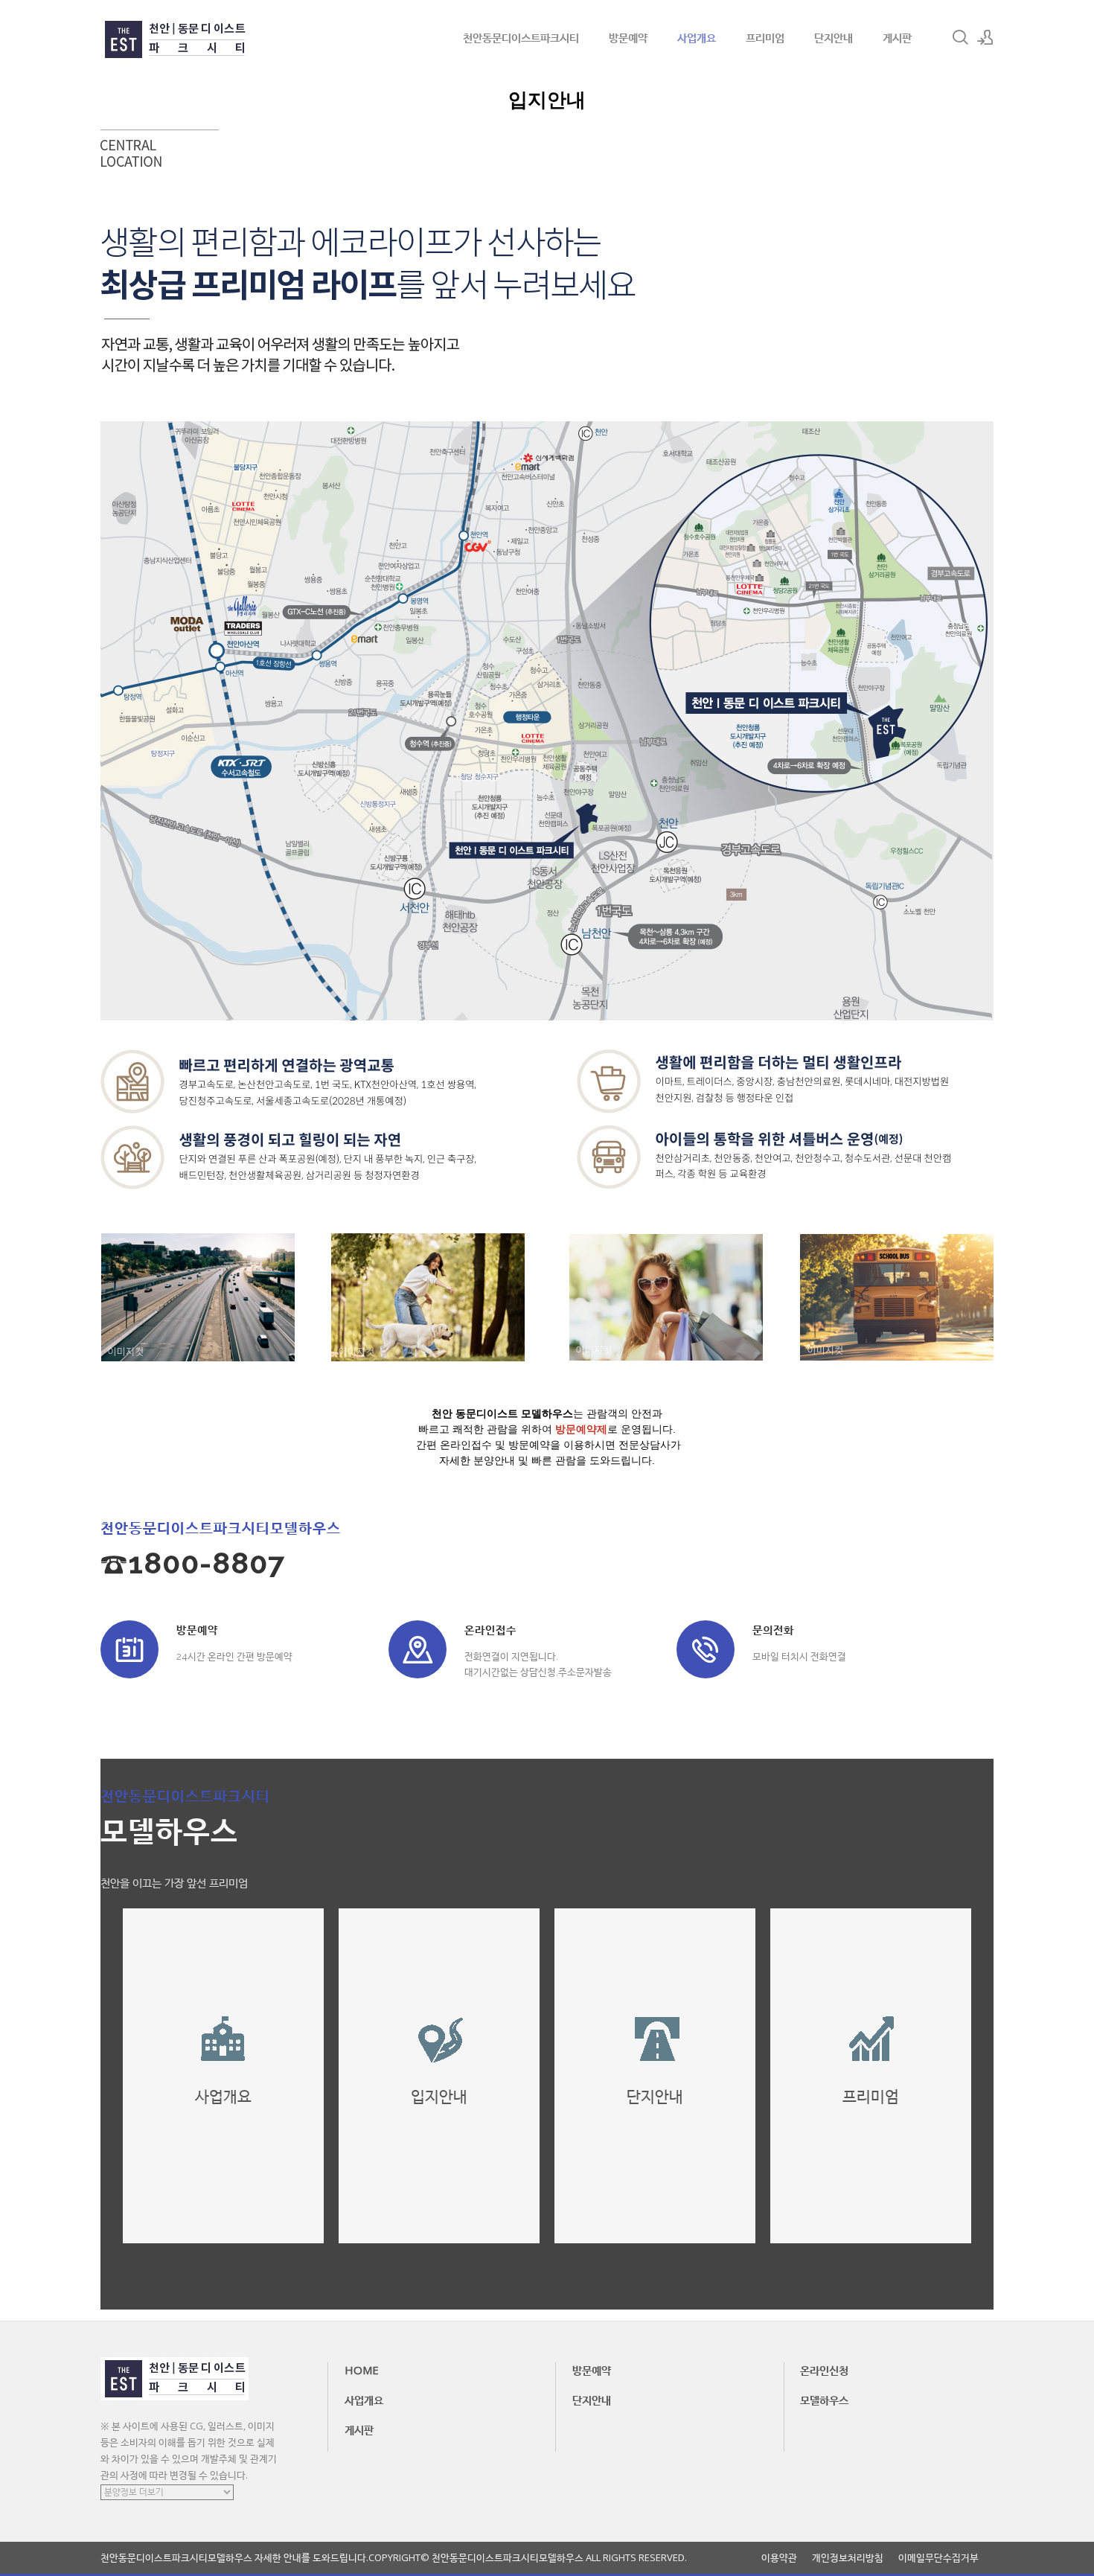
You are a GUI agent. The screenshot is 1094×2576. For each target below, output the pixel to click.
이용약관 (779, 2558)
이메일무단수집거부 (938, 2558)
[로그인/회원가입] (985, 37)
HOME (362, 2370)
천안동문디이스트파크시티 (521, 37)
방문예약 (628, 37)
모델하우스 (824, 2400)
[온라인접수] (418, 1649)
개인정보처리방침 (848, 2558)
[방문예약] (129, 1649)
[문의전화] (706, 1649)
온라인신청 (824, 2370)
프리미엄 (765, 37)
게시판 (897, 37)
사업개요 (697, 37)
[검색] (960, 37)
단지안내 (834, 37)
